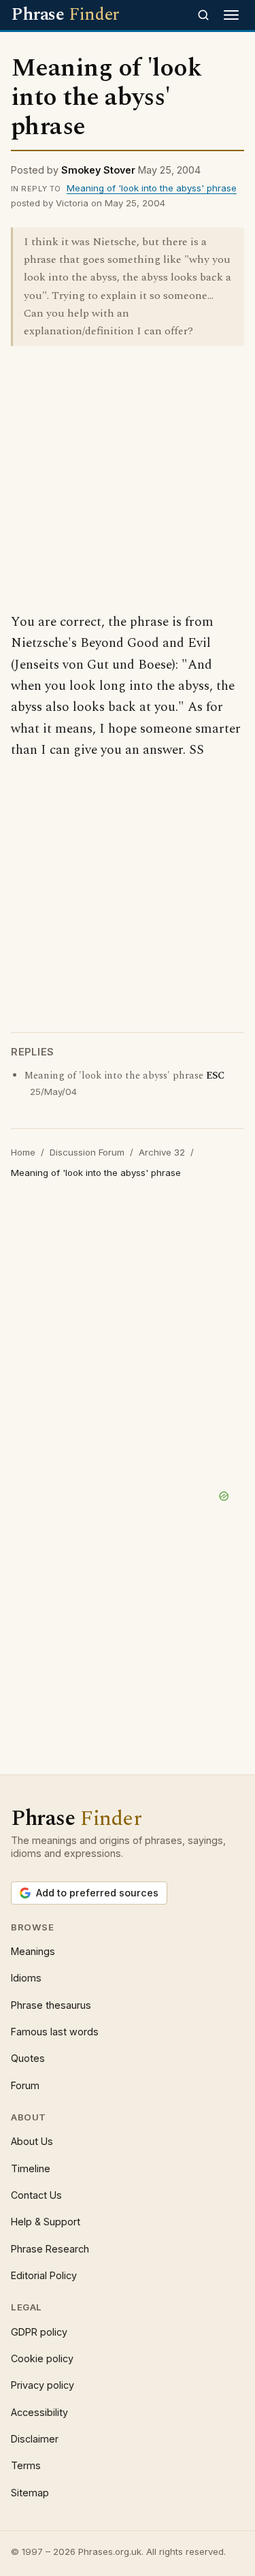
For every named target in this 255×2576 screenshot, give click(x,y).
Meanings (33, 1951)
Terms (26, 2465)
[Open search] (203, 15)
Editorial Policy (44, 2275)
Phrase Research (50, 2249)
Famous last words (55, 2032)
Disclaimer (35, 2439)
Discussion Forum (87, 1152)
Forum (25, 2085)
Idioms (26, 1978)
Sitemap (30, 2493)
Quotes (28, 2058)
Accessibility (39, 2412)
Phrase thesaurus (51, 2005)
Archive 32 (162, 1152)
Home (23, 1152)
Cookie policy (42, 2358)
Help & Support (46, 2222)
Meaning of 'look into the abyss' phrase (152, 188)
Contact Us (36, 2195)
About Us (32, 2141)
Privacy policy (42, 2385)
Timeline (31, 2168)
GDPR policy (39, 2332)
